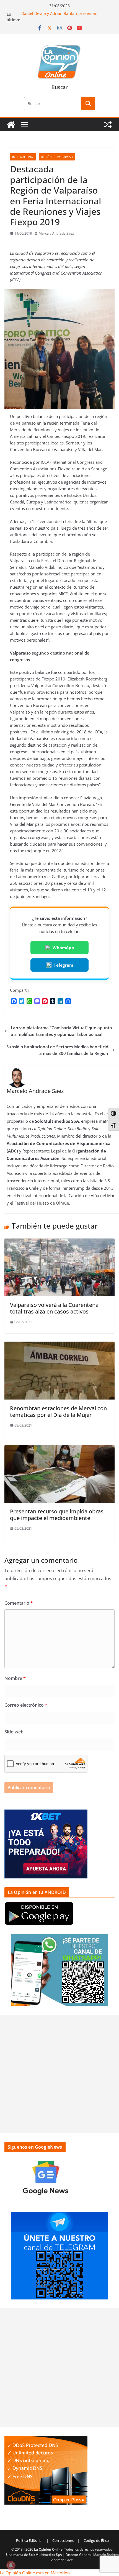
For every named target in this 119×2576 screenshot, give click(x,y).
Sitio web (14, 1732)
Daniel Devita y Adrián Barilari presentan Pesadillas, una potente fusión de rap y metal (63, 17)
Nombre (15, 1678)
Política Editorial (29, 2540)
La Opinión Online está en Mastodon (35, 2573)
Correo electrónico (26, 1705)
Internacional (23, 157)
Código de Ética (96, 2540)
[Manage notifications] (11, 2565)
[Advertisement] (59, 2074)
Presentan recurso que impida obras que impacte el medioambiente (57, 1515)
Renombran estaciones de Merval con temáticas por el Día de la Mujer (58, 1412)
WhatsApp (63, 948)
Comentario (19, 1603)
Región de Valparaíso (57, 157)
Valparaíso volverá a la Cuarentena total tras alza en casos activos (54, 1308)
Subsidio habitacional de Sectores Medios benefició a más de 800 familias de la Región (57, 1050)
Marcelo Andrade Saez (56, 233)
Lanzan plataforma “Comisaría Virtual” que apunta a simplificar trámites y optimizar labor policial (61, 1031)
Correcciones (63, 2540)
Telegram (64, 965)
